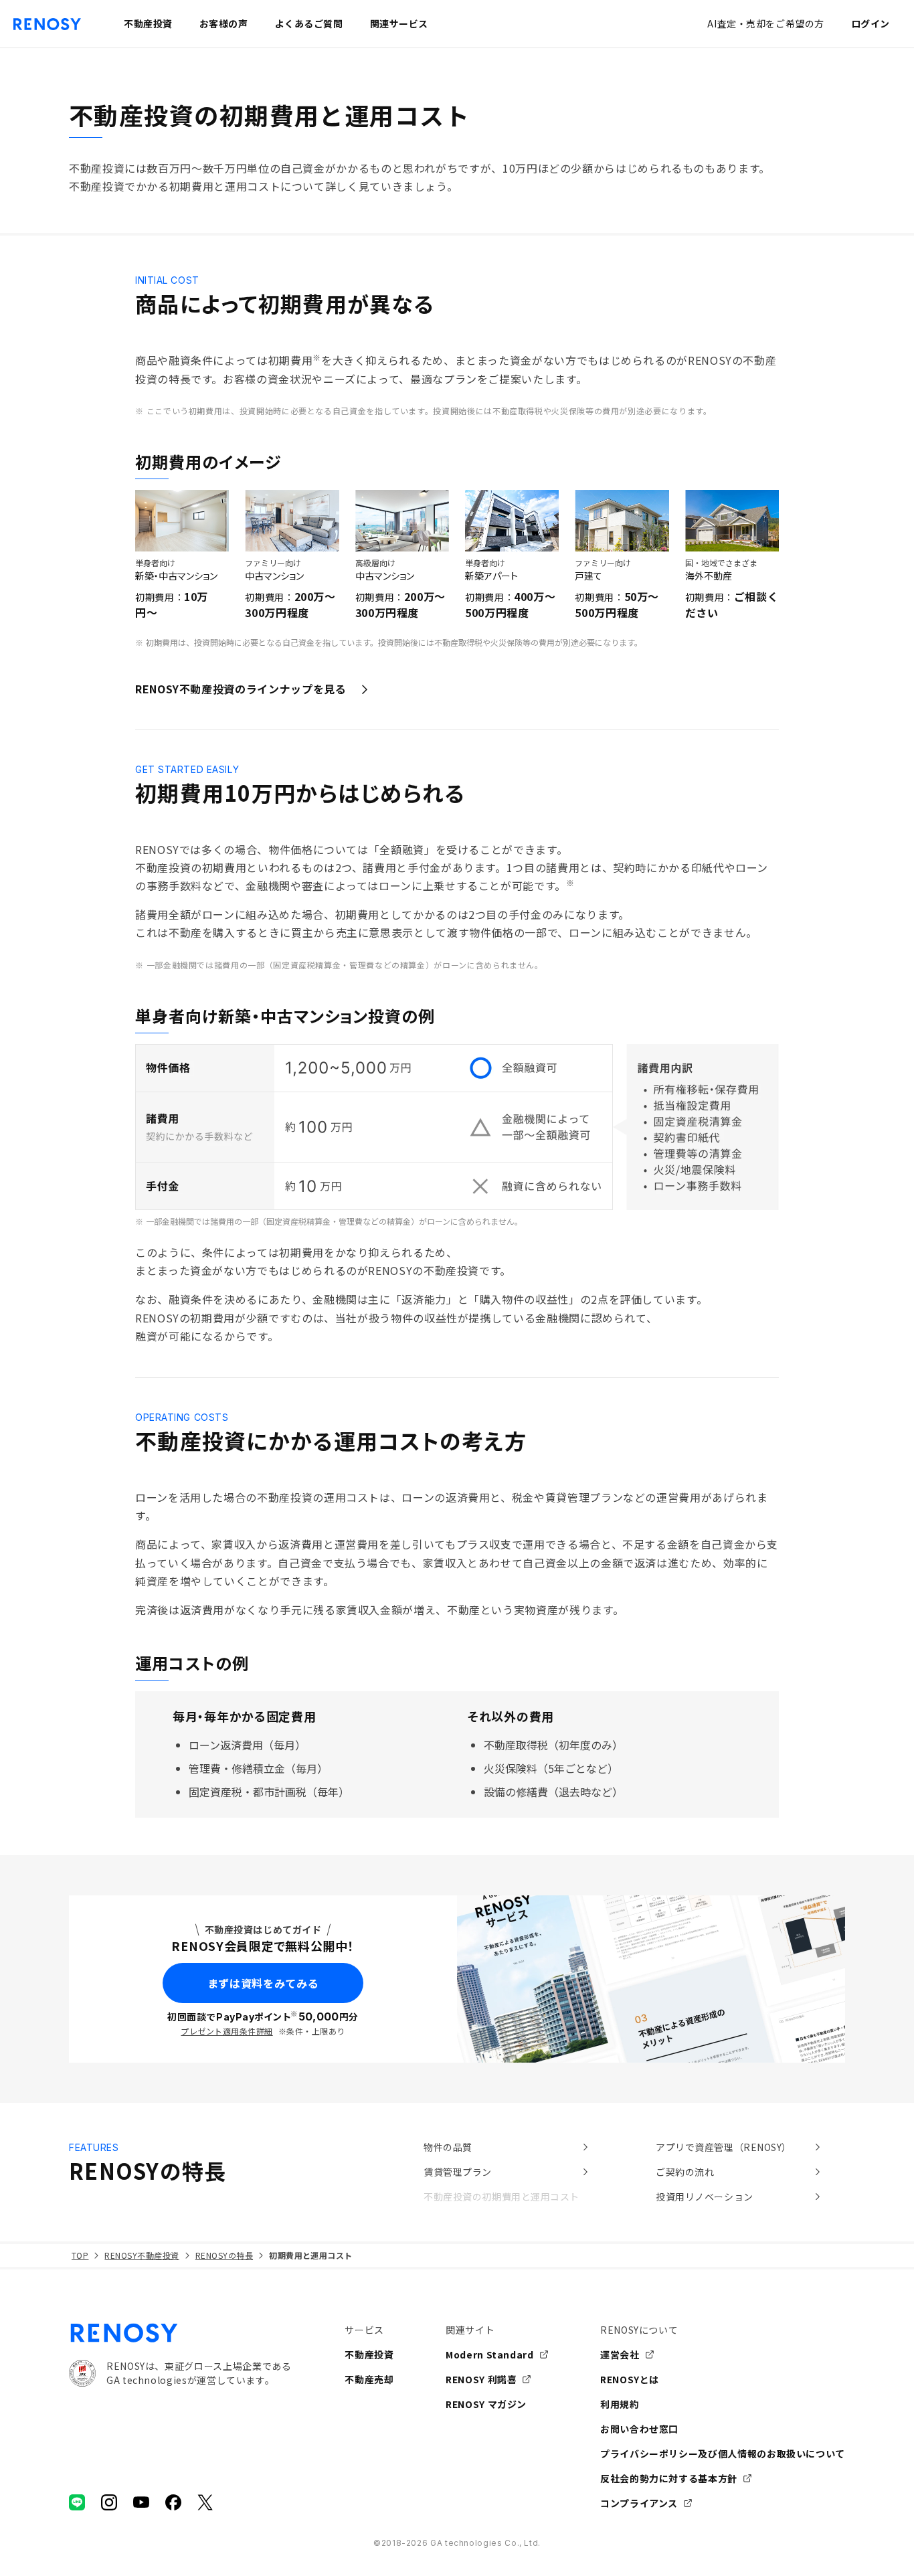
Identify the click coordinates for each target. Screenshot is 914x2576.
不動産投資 (369, 2354)
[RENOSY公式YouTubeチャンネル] (141, 2502)
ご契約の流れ (685, 2172)
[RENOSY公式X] (205, 2502)
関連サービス (399, 23)
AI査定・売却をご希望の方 (765, 23)
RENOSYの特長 (224, 2255)
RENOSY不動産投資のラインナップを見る (241, 689)
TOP (80, 2255)
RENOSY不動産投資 (142, 2255)
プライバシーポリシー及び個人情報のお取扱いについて (723, 2454)
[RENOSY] (180, 2333)
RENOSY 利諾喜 (481, 2379)
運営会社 (620, 2354)
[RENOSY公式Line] (77, 2502)
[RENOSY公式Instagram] (109, 2502)
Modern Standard (490, 2354)
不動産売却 (369, 2379)
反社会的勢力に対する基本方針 (669, 2478)
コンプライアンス (639, 2503)
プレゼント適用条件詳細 (226, 2031)
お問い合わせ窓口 (639, 2429)
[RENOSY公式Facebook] (173, 2502)
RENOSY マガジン (486, 2404)
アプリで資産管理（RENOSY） (724, 2147)
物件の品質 (448, 2147)
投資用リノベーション (705, 2197)
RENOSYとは (630, 2379)
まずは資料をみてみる (263, 1983)
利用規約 (620, 2404)
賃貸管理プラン (458, 2172)
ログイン (871, 23)
